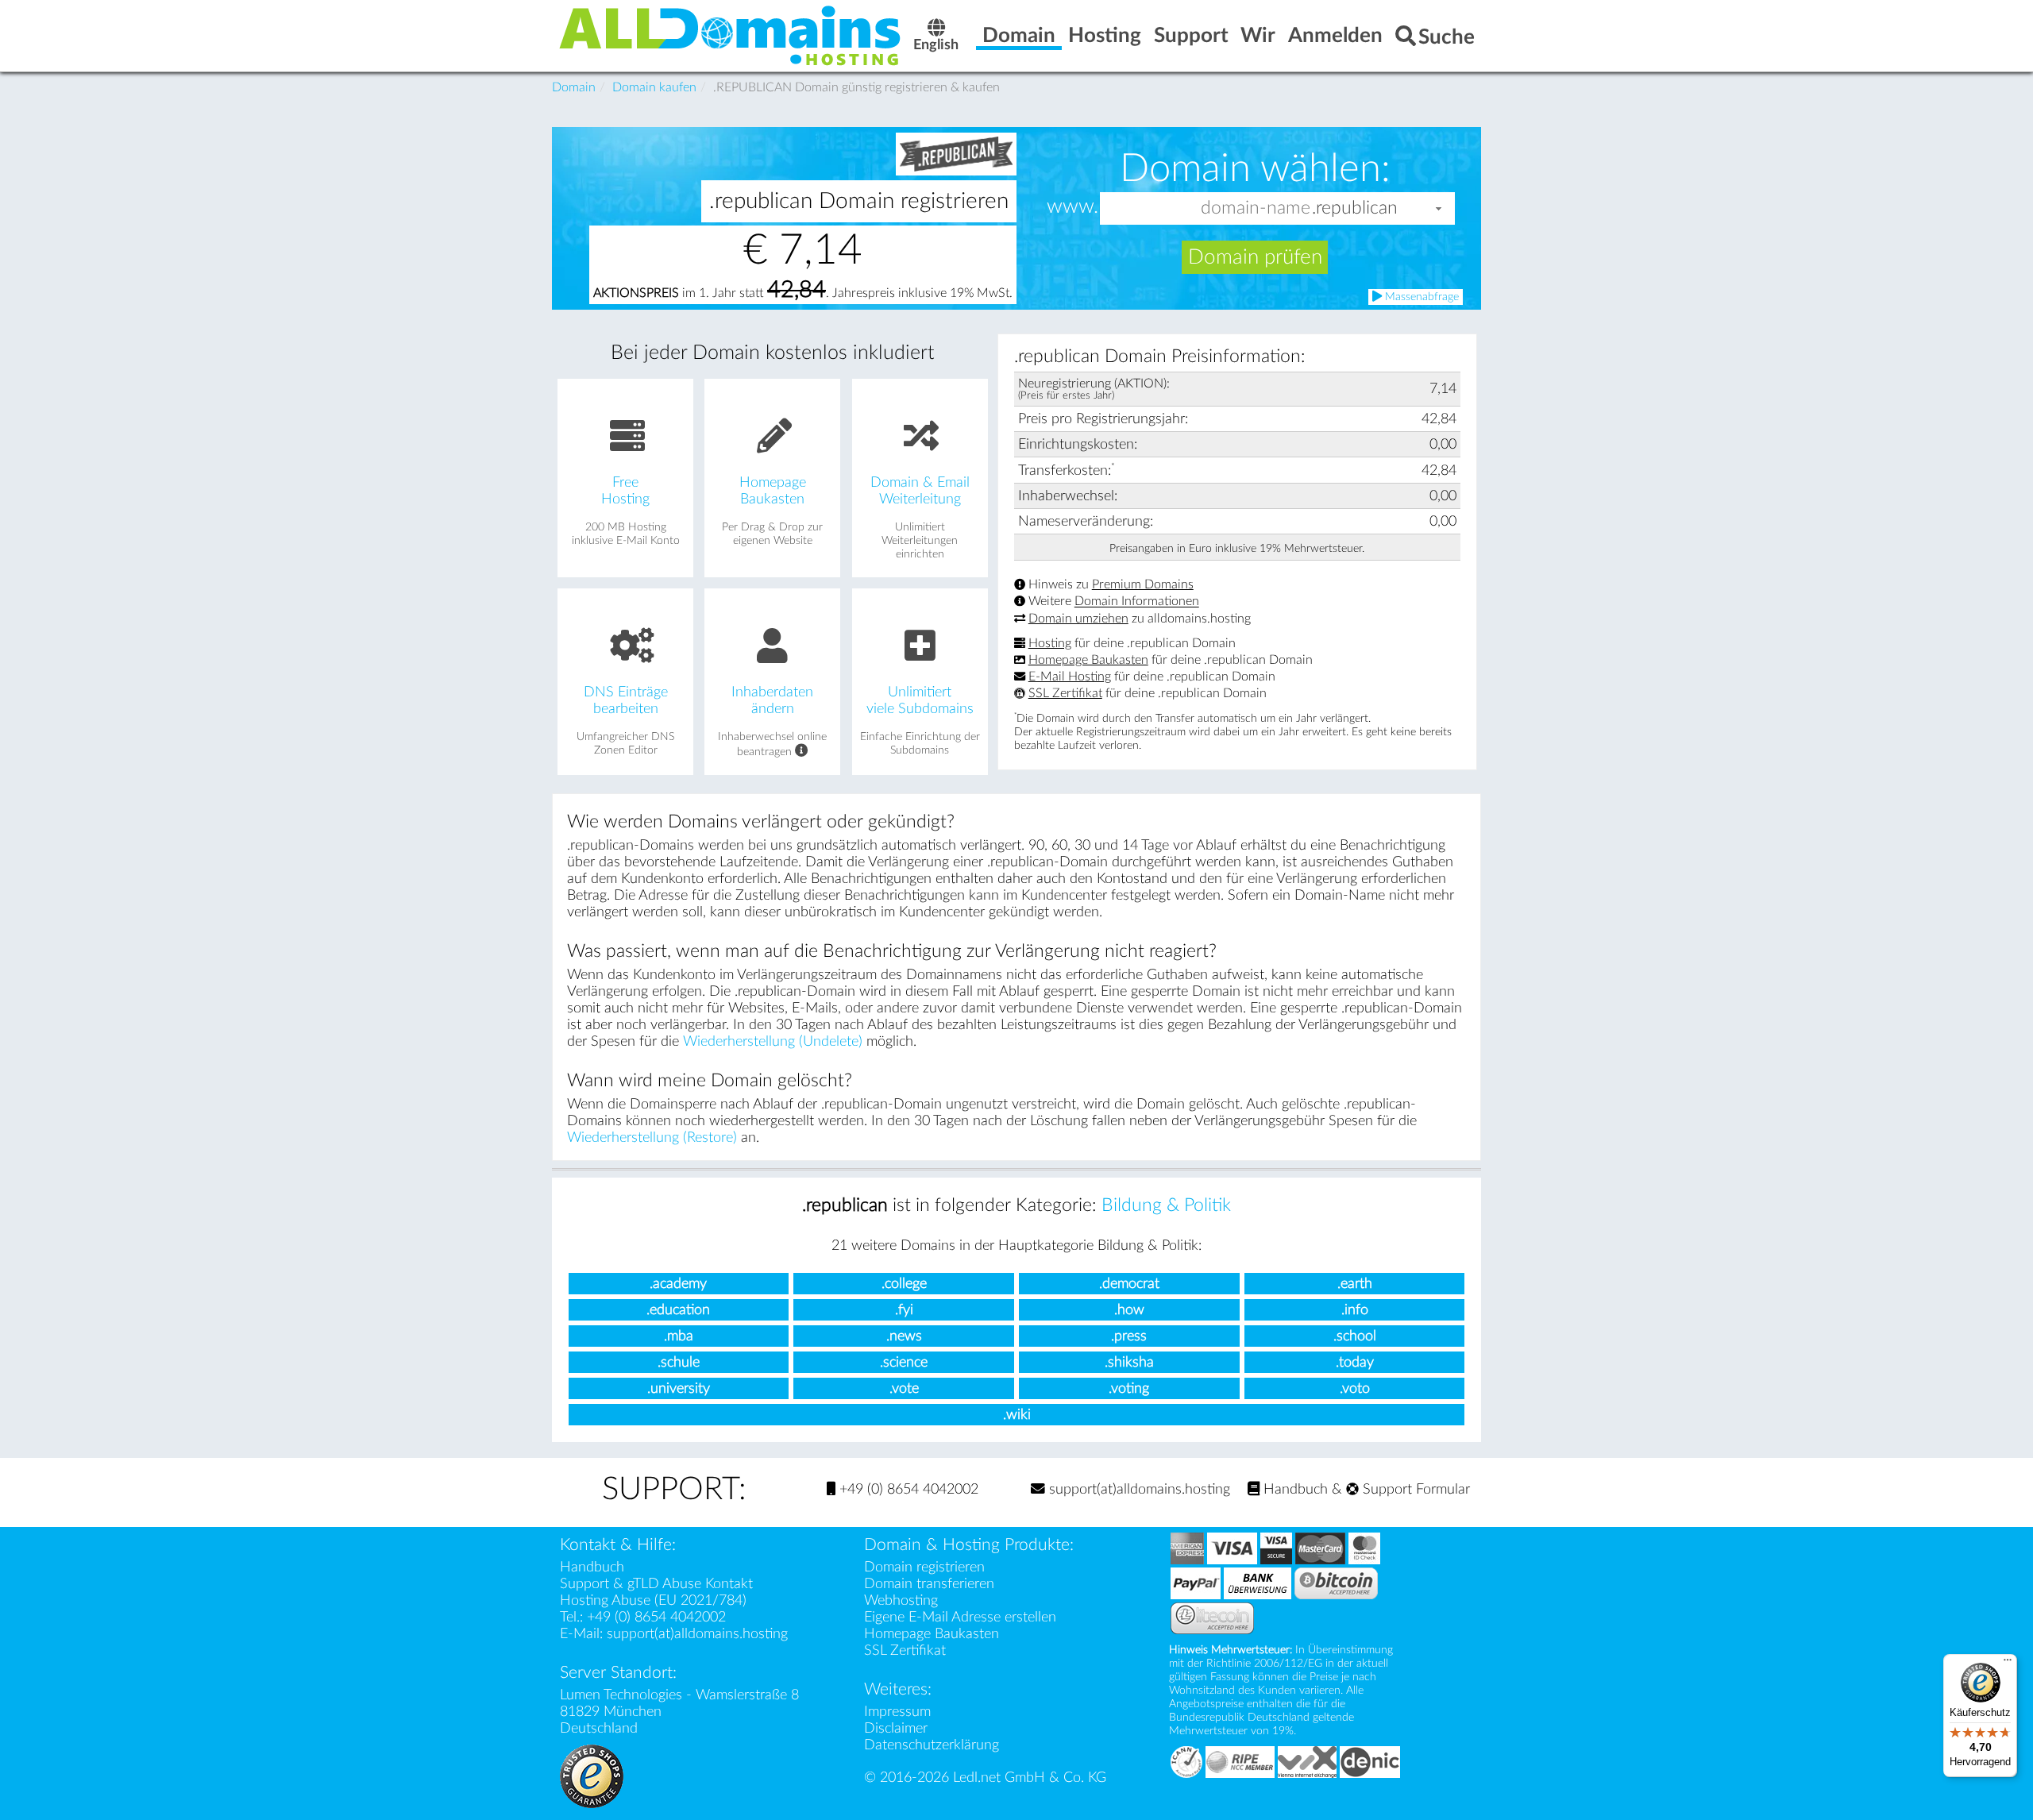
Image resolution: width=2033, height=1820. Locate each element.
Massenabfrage (1420, 297)
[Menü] (2008, 1664)
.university (679, 1388)
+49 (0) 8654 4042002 (907, 1489)
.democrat (1129, 1284)
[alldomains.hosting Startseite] (731, 35)
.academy (678, 1284)
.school (1355, 1336)
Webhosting (901, 1600)
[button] (1439, 208)
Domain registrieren (924, 1567)
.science (904, 1362)
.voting (1129, 1388)
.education (678, 1310)
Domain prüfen (1255, 257)
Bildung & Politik (1166, 1205)
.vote (904, 1388)
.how (1129, 1310)
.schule (679, 1362)
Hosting (1050, 643)
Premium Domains (1143, 584)
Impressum (897, 1712)
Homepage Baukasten (1088, 660)
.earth (1355, 1284)
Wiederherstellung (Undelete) (773, 1041)
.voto (1355, 1388)
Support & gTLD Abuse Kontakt (656, 1584)
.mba (679, 1336)
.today (1355, 1362)
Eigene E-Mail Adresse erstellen (960, 1617)
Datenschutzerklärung (932, 1745)
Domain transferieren (929, 1584)
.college (904, 1284)
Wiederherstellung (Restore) (652, 1137)
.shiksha (1129, 1362)
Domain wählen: (1255, 168)
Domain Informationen (1137, 602)
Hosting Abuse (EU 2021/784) (653, 1600)
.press (1129, 1336)
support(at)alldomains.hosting (1138, 1489)
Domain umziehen (1078, 619)
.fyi (904, 1310)
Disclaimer (896, 1728)
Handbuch (1294, 1489)
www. (1072, 207)
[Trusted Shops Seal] (592, 1775)
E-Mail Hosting (1070, 677)
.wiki (1017, 1415)
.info (1355, 1310)
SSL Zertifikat (1065, 693)
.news (904, 1336)
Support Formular (1414, 1489)
